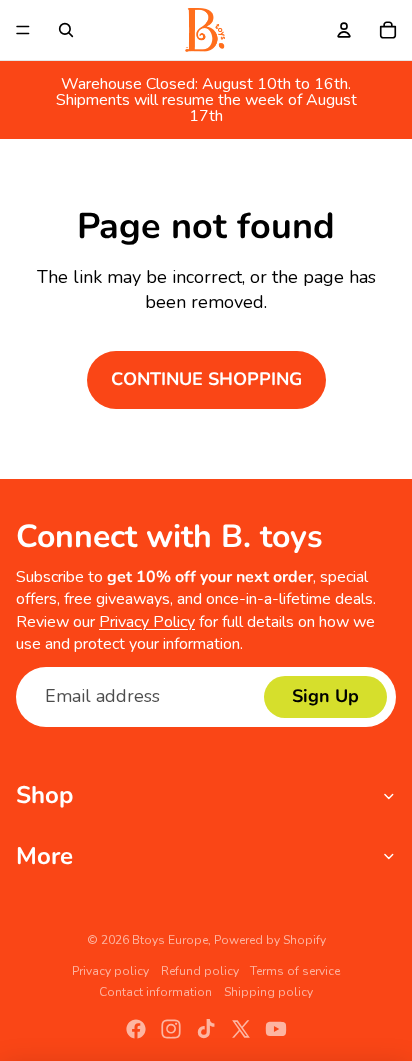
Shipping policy (268, 992)
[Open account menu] (344, 30)
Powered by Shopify (270, 940)
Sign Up (325, 696)
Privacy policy (110, 971)
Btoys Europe (170, 940)
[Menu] (23, 30)
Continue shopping (206, 379)
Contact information (155, 992)
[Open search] (66, 30)
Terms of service (295, 971)
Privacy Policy (147, 622)
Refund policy (200, 971)
